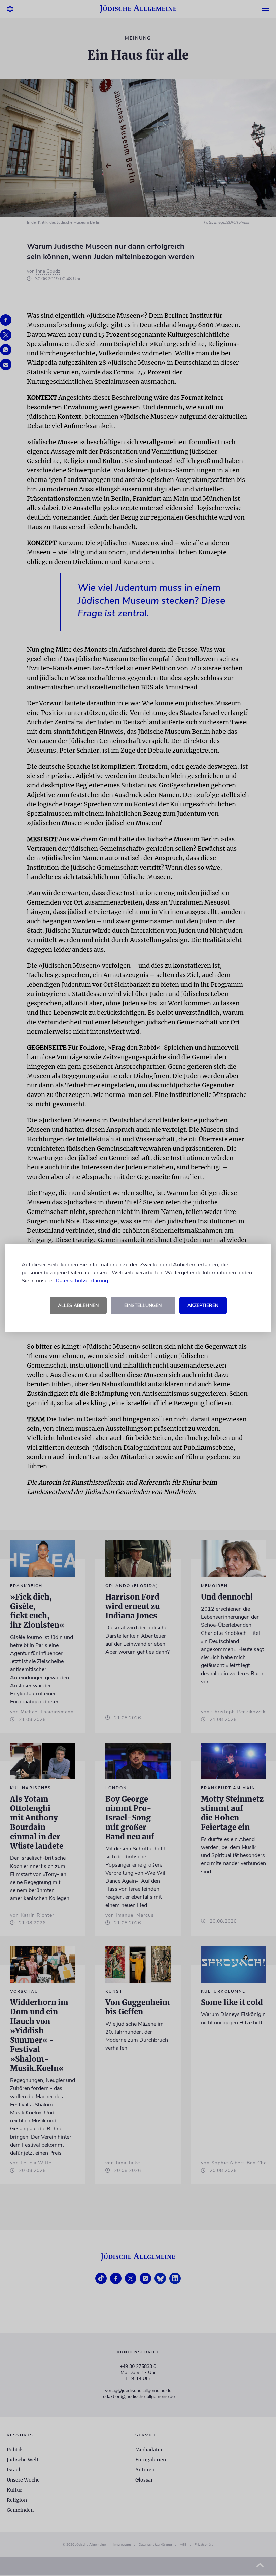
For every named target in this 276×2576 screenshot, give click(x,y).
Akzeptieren (203, 1305)
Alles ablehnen (78, 1305)
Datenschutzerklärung (82, 1281)
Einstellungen (143, 1305)
